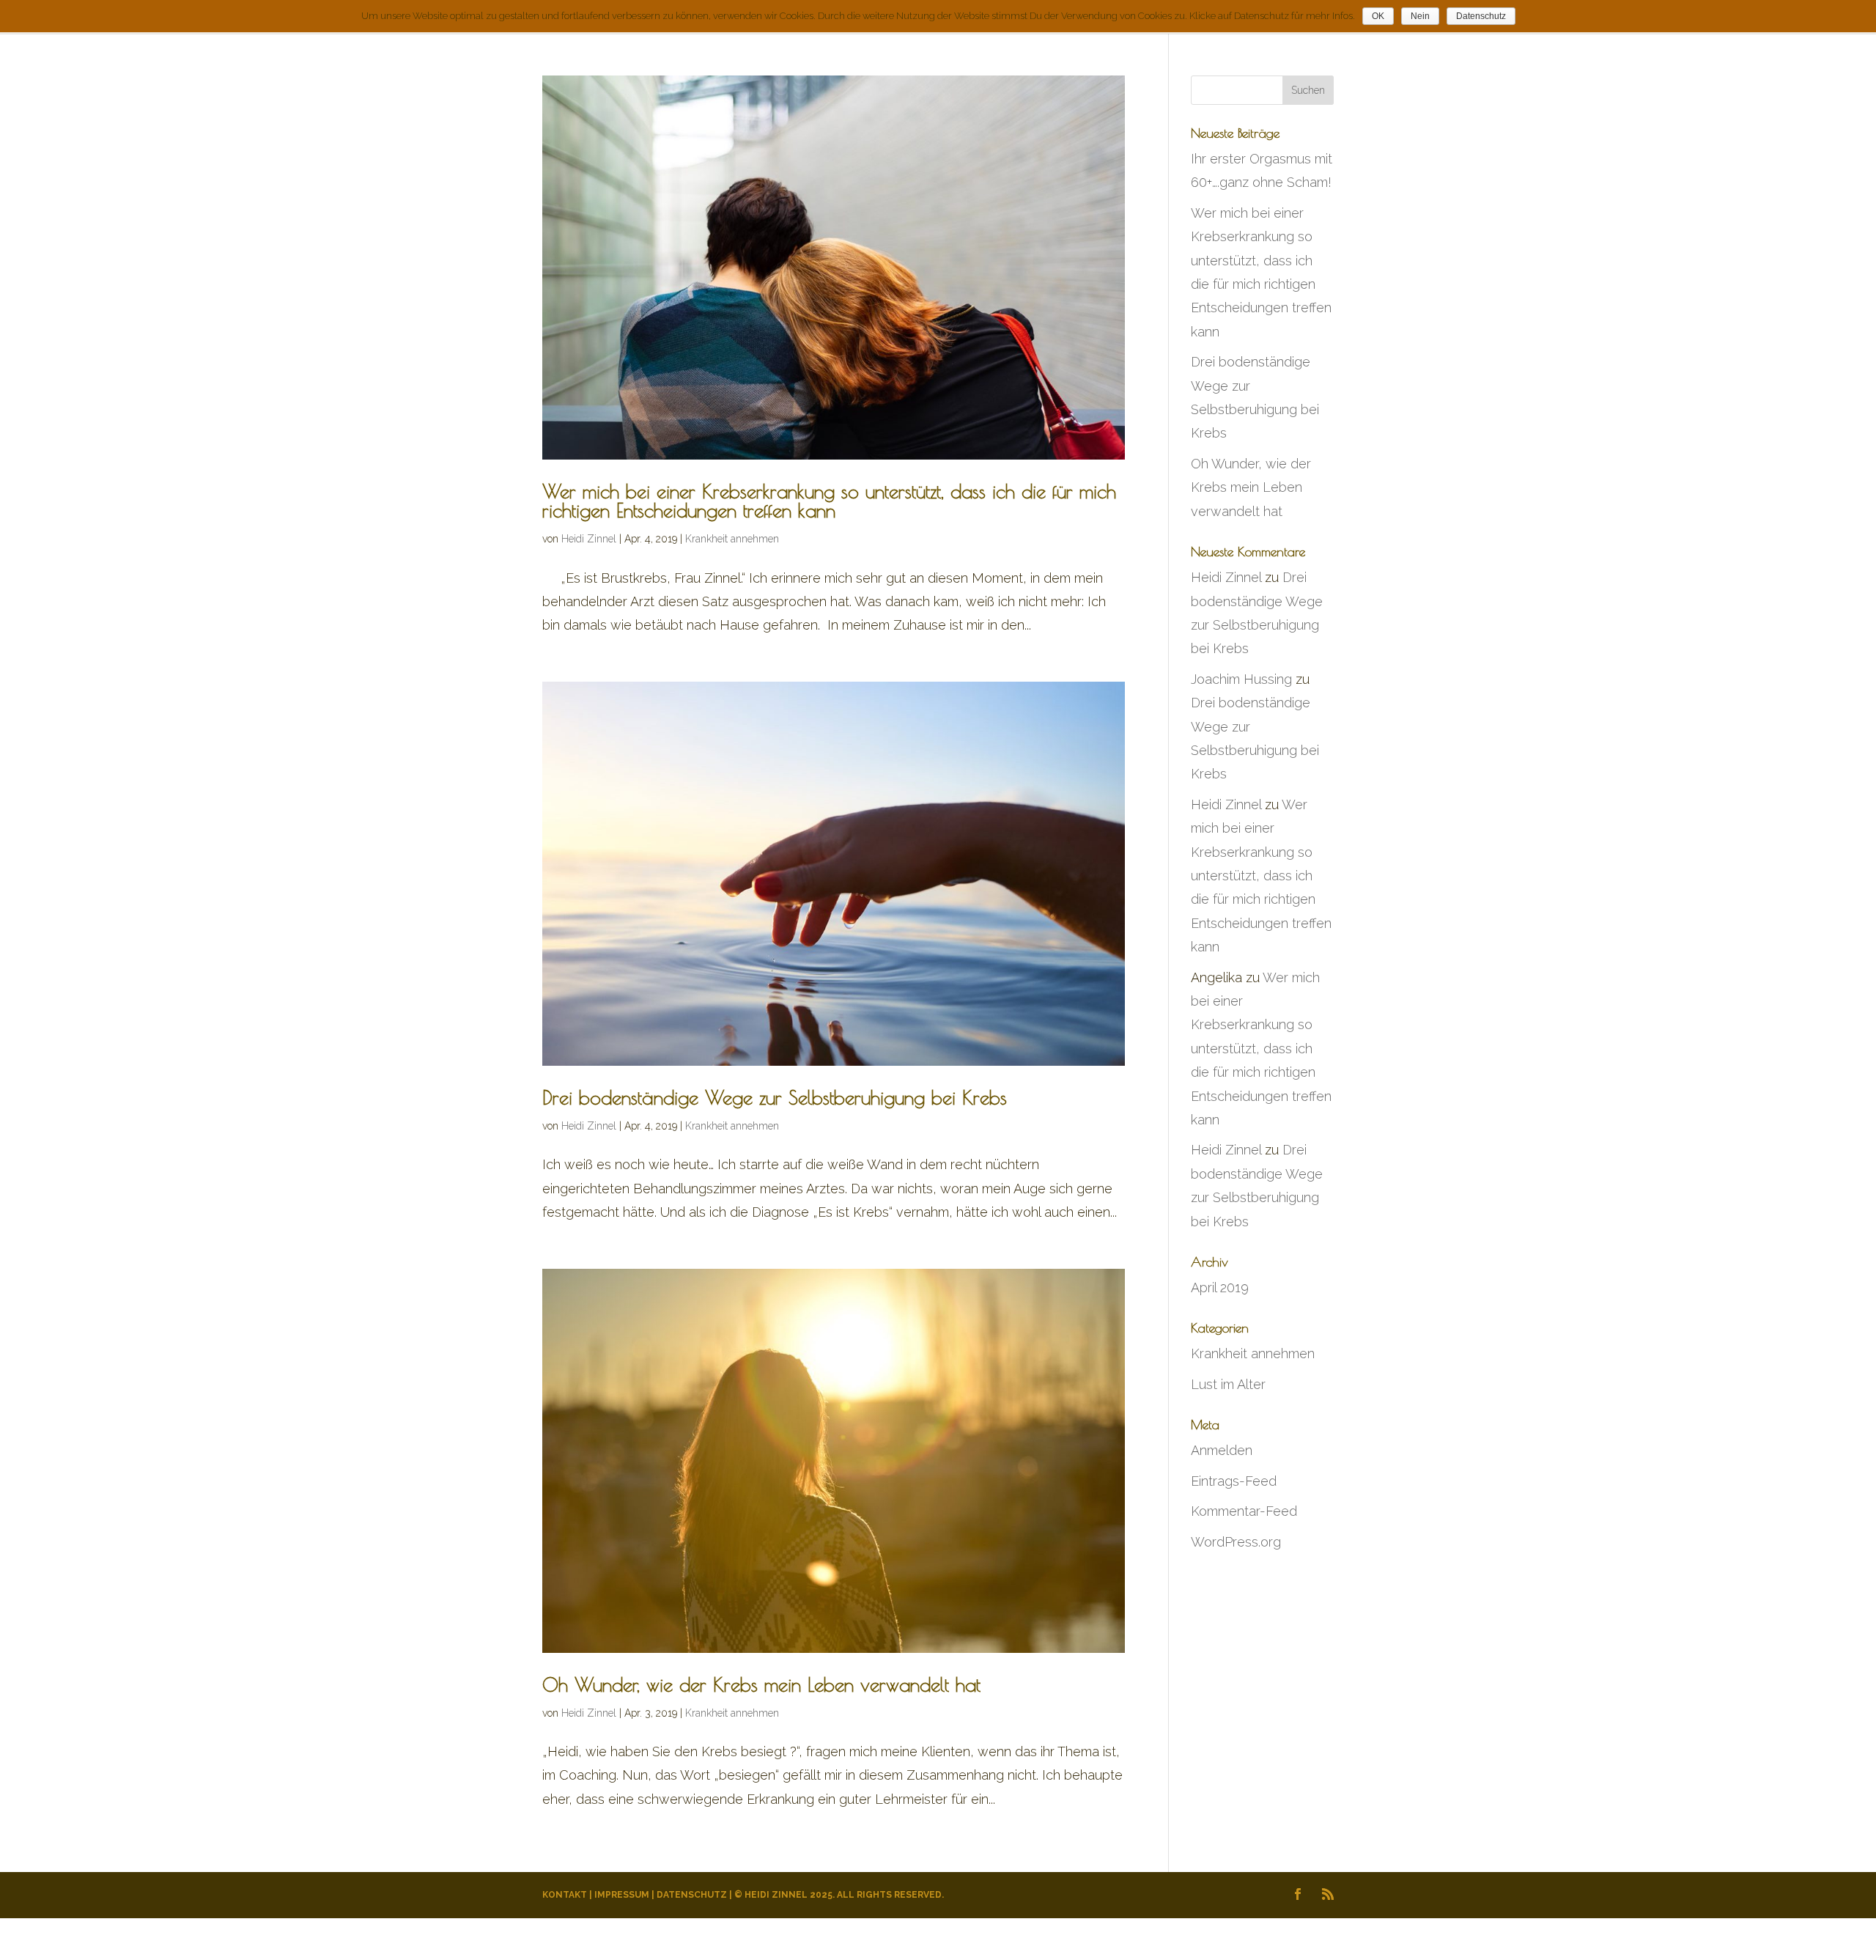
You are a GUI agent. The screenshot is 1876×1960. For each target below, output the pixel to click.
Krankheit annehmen (732, 539)
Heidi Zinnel (589, 539)
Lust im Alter (1228, 1384)
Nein (1420, 16)
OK (1378, 16)
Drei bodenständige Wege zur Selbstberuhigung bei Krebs (775, 1097)
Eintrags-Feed (1234, 1481)
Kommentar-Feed (1244, 1511)
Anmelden (1222, 1450)
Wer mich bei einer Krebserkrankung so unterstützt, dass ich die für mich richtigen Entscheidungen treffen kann (829, 501)
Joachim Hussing (1241, 679)
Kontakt (565, 1895)
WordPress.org (1236, 1542)
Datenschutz (692, 1895)
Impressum (622, 1895)
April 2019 (1220, 1287)
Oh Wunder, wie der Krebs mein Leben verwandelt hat (761, 1684)
